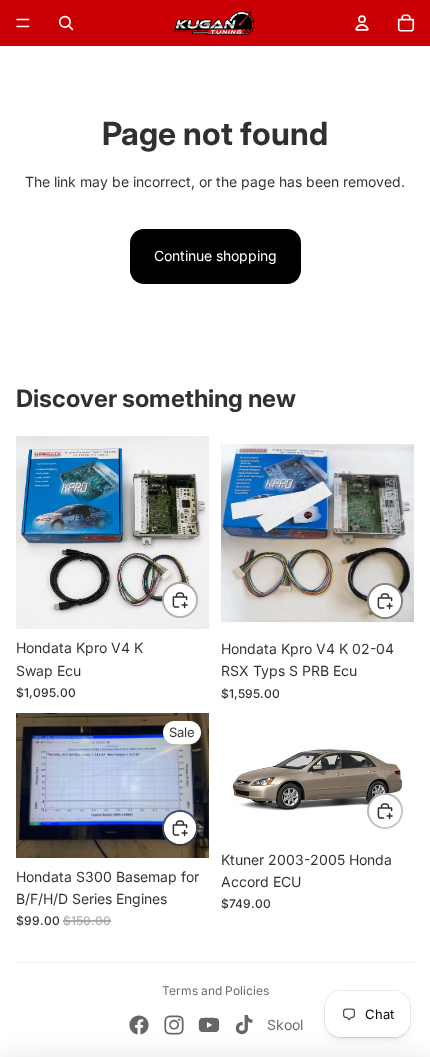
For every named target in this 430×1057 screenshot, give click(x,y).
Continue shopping (215, 255)
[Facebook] (139, 1025)
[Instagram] (174, 1025)
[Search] (66, 23)
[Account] (362, 23)
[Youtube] (209, 1025)
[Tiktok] (244, 1025)
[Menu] (23, 23)
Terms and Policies (215, 990)
